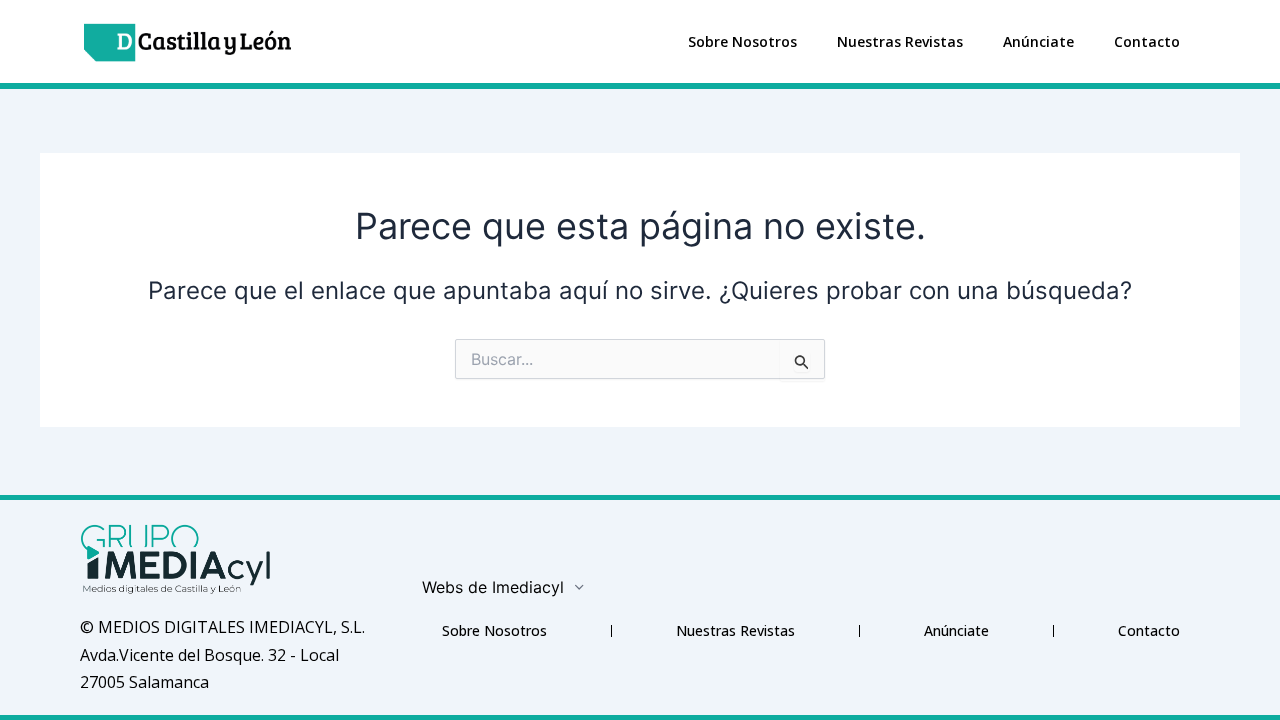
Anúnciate (1038, 41)
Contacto (1147, 41)
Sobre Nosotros (742, 41)
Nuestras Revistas (900, 41)
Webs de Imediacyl (493, 587)
